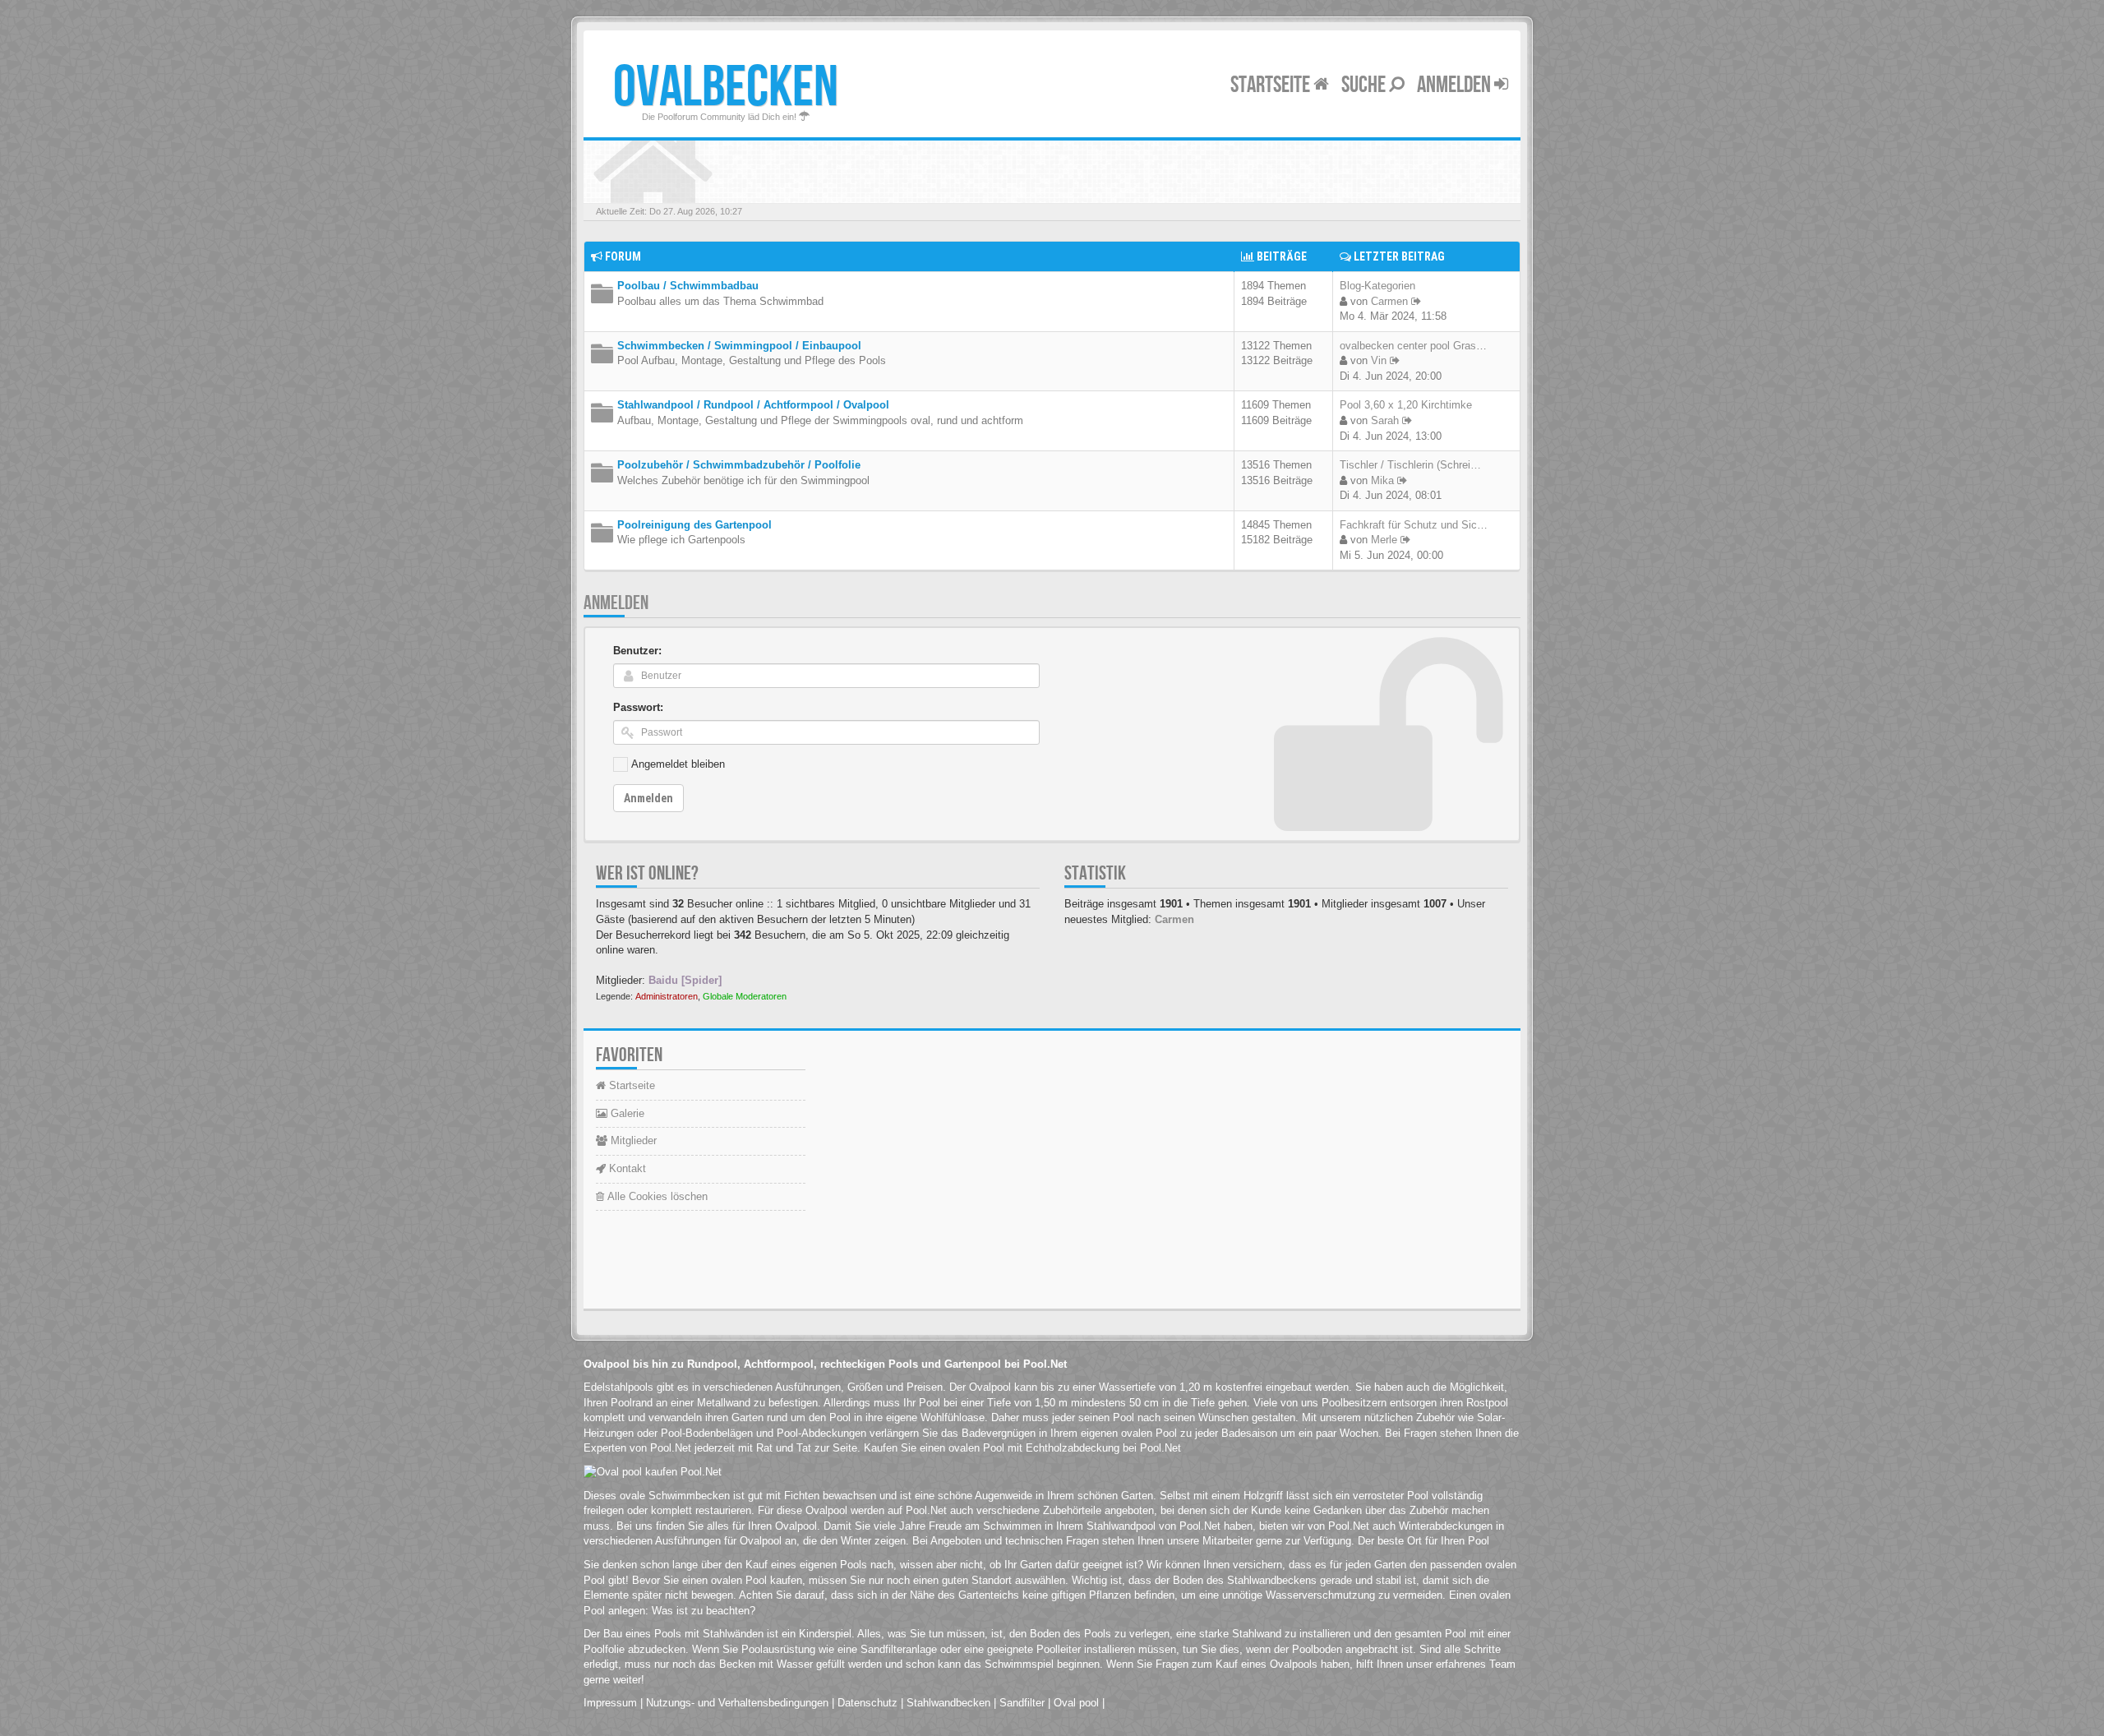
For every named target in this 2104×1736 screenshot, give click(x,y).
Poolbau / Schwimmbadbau (688, 286)
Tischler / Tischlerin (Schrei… (1410, 465)
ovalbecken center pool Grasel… (1417, 346)
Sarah (1385, 420)
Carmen (1389, 301)
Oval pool (1076, 1703)
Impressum (610, 1703)
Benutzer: (637, 651)
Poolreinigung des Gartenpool (694, 525)
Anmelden (1456, 85)
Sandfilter (1022, 1703)
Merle (1384, 540)
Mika (1382, 480)
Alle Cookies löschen (656, 1196)
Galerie (626, 1113)
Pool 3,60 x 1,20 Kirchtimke (1406, 405)
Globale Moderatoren (745, 996)
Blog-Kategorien (1377, 286)
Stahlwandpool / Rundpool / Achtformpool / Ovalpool (753, 405)
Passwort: (638, 707)
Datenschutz (867, 1703)
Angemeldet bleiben (678, 764)
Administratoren (667, 996)
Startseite (1272, 85)
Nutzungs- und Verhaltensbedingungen (737, 1703)
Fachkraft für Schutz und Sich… (1417, 525)
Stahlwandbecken (948, 1703)
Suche (1365, 85)
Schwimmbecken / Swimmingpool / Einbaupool (739, 346)
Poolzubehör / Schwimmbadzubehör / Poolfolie (739, 465)
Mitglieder (632, 1140)
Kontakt (626, 1168)
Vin (1379, 360)
